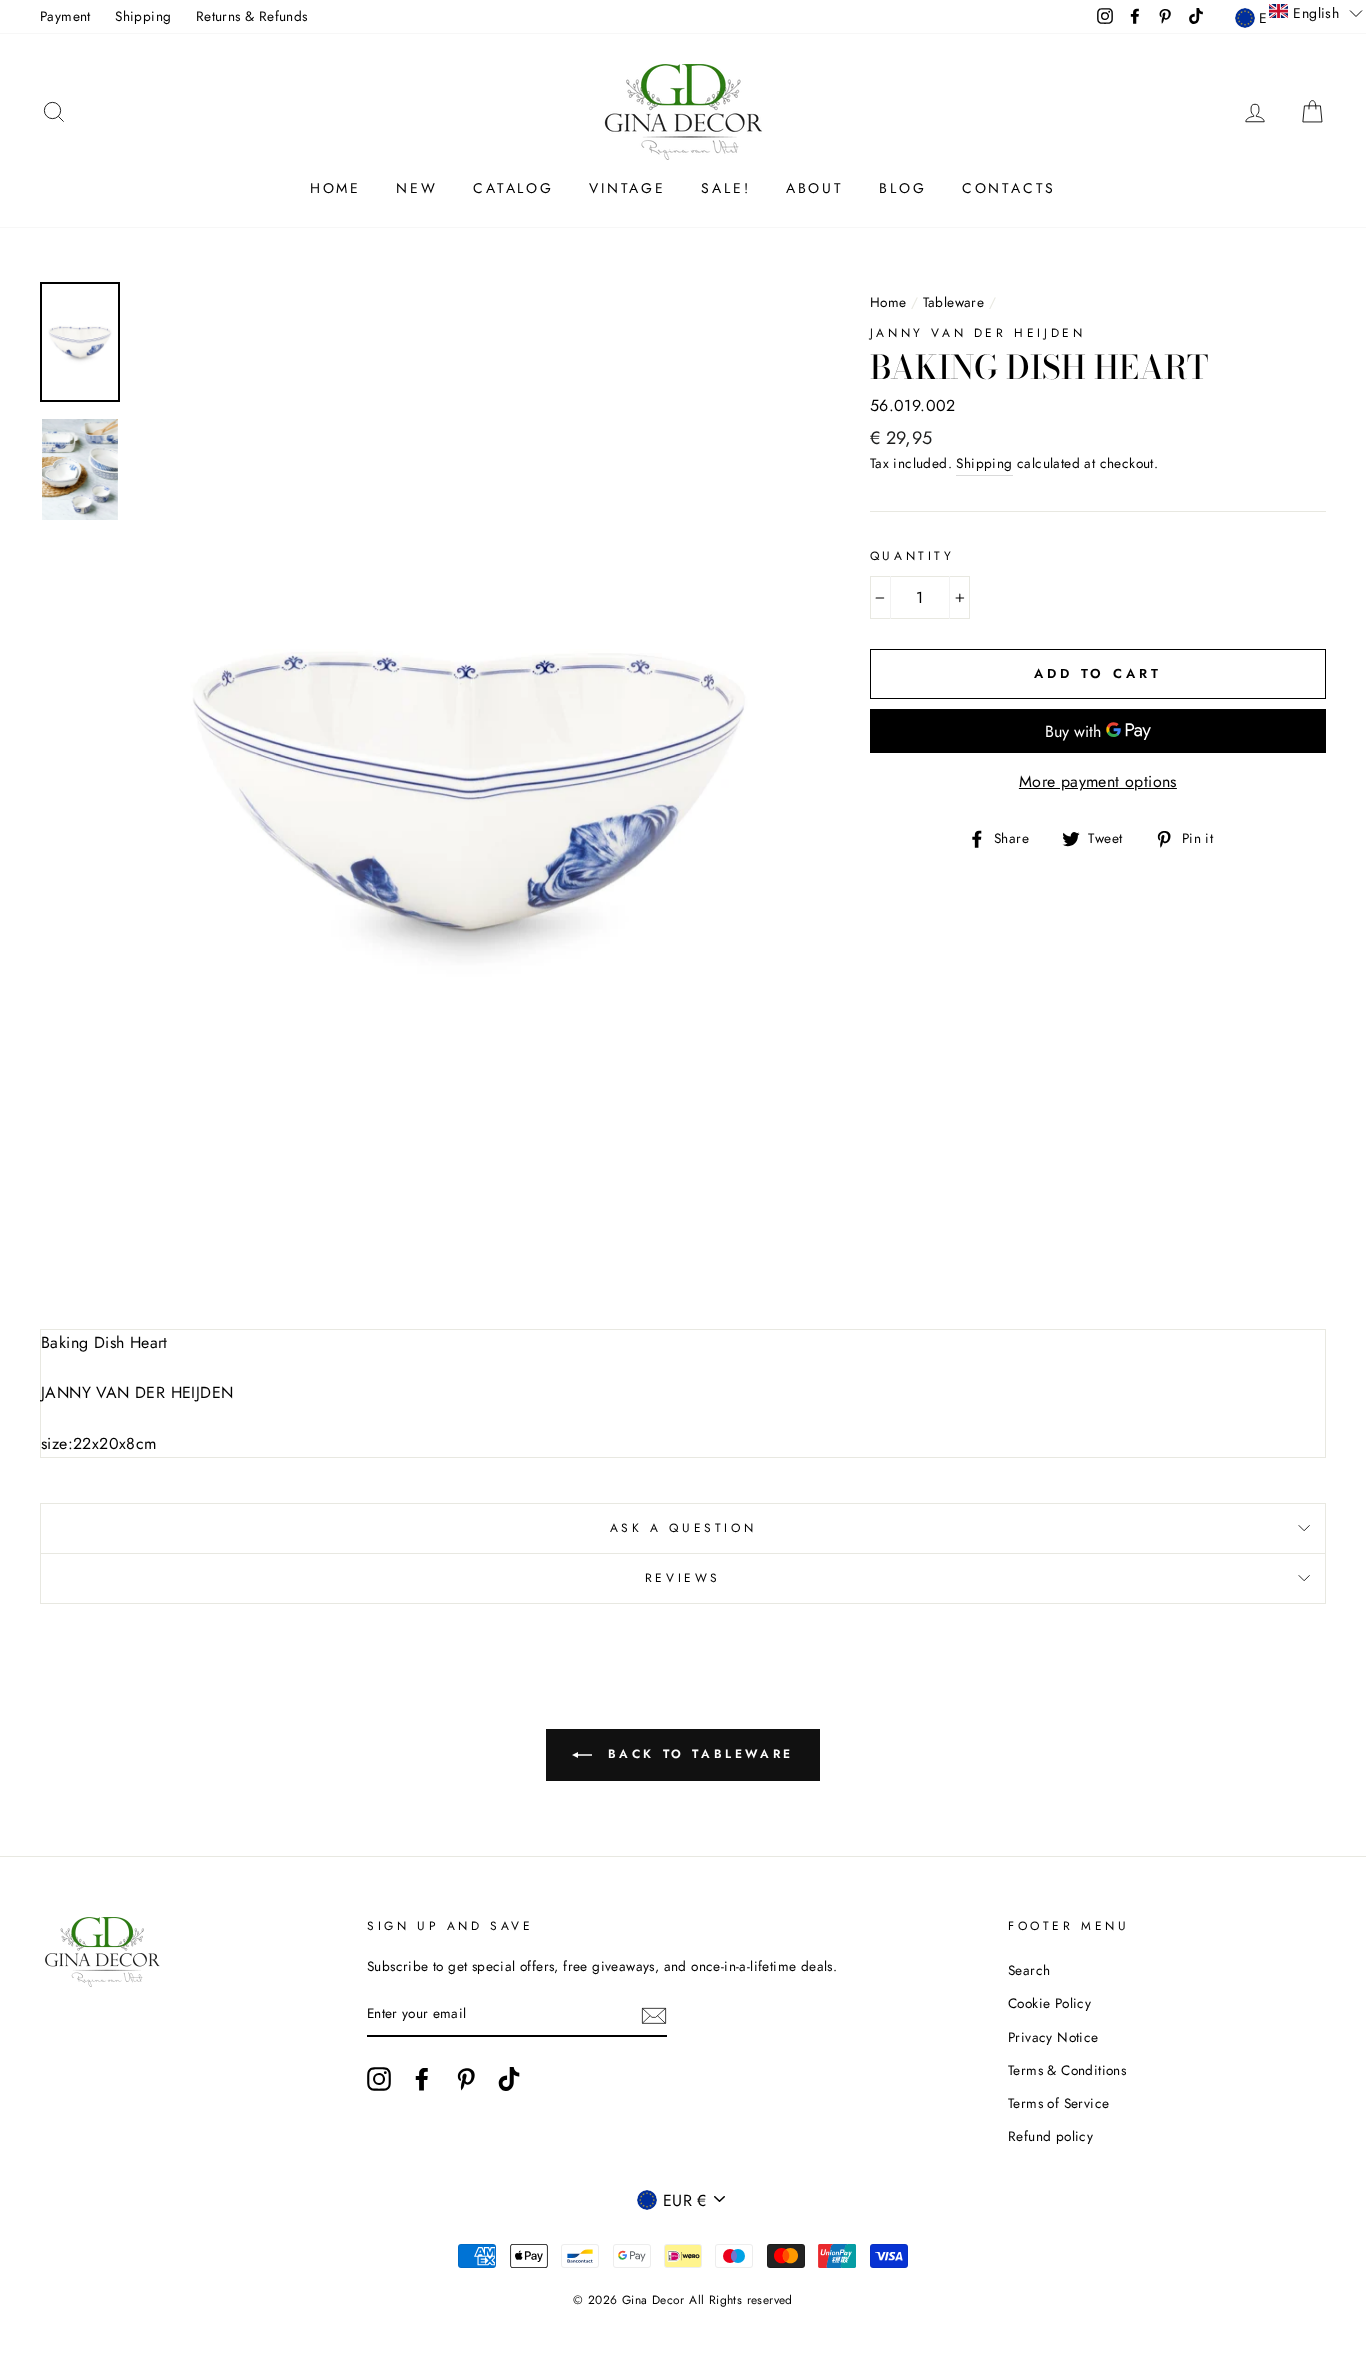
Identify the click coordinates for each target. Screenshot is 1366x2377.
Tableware (954, 302)
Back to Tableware (697, 1754)
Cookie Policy (1049, 2003)
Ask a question (683, 1528)
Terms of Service (1058, 2103)
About (815, 188)
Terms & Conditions (1067, 2070)
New (416, 188)
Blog (902, 188)
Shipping (143, 16)
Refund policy (1050, 2136)
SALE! (725, 188)
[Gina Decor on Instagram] (379, 2079)
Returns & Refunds (252, 16)
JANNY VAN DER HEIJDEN (978, 333)
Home (335, 188)
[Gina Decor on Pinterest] (466, 2079)
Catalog (513, 188)
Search (1029, 1970)
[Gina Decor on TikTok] (509, 2079)
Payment (65, 16)
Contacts (1009, 188)
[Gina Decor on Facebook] (422, 2079)
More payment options (1098, 781)
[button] (1316, 12)
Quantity (912, 556)
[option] (469, 790)
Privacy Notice (1053, 2037)
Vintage (627, 188)
